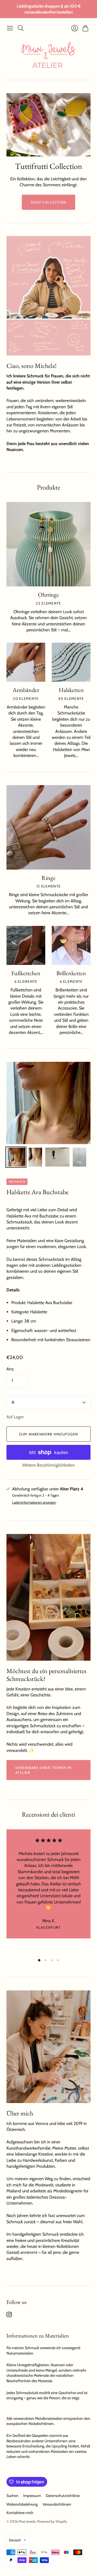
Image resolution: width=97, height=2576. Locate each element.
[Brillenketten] (71, 945)
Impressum (32, 2496)
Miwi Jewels (27, 2521)
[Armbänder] (26, 662)
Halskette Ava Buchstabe (37, 1192)
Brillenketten (71, 973)
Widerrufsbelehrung (22, 2504)
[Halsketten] (71, 662)
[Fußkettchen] (26, 945)
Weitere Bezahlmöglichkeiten (48, 1465)
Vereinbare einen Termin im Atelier (44, 1770)
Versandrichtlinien (57, 2504)
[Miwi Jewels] (48, 57)
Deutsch (15, 2540)
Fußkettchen (26, 973)
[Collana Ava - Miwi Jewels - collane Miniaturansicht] (16, 1157)
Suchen (12, 2496)
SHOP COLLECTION (49, 202)
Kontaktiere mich (20, 2513)
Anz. (11, 1369)
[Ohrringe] (48, 544)
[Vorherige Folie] (12, 125)
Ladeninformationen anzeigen (34, 1502)
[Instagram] (9, 2316)
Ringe (48, 878)
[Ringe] (48, 827)
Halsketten (71, 690)
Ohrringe (48, 595)
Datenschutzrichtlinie (63, 2496)
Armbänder (26, 690)
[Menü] (10, 28)
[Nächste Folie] (85, 125)
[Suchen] (21, 28)
